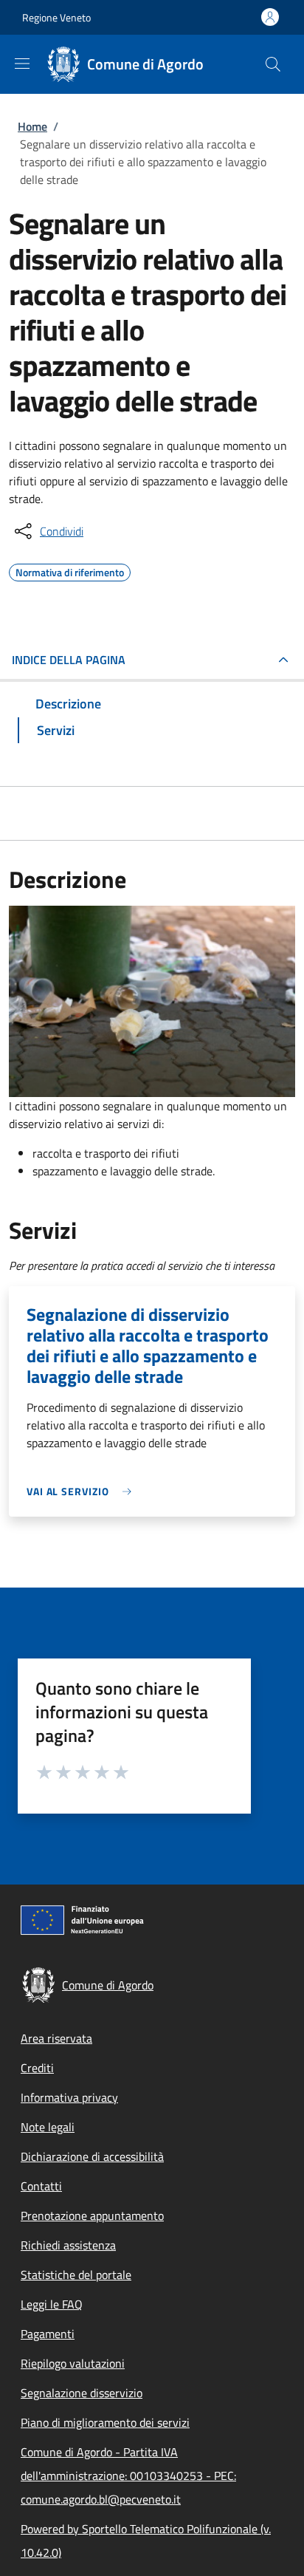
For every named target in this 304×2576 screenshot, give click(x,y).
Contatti (41, 2186)
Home (32, 126)
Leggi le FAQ (52, 2304)
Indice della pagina (69, 660)
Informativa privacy (69, 2097)
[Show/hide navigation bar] (22, 64)
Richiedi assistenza (68, 2245)
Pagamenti (48, 2334)
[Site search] (273, 64)
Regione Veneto (56, 17)
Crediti (37, 2068)
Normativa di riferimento (70, 570)
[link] (83, 1491)
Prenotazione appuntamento (92, 2215)
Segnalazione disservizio (82, 2393)
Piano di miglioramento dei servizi (105, 2422)
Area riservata (56, 2038)
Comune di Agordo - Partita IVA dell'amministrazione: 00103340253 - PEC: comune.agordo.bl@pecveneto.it (128, 2476)
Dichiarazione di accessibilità (92, 2156)
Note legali (48, 2127)
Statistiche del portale (76, 2275)
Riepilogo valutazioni (73, 2363)
